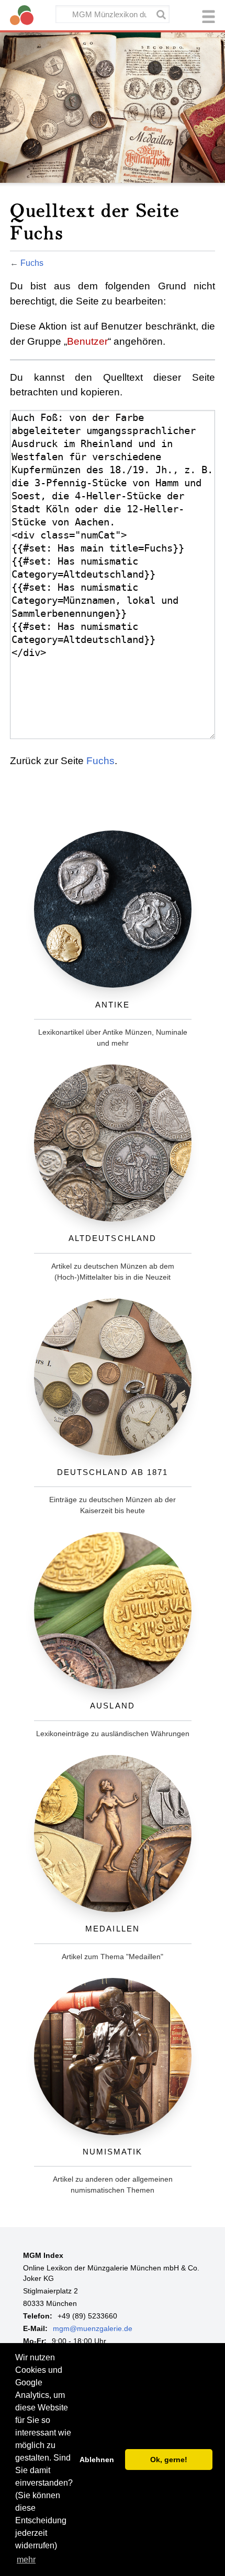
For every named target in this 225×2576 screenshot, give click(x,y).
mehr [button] (26, 2560)
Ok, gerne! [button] (169, 2460)
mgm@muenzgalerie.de (93, 2328)
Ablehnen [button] (97, 2460)
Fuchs (32, 263)
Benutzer (87, 341)
